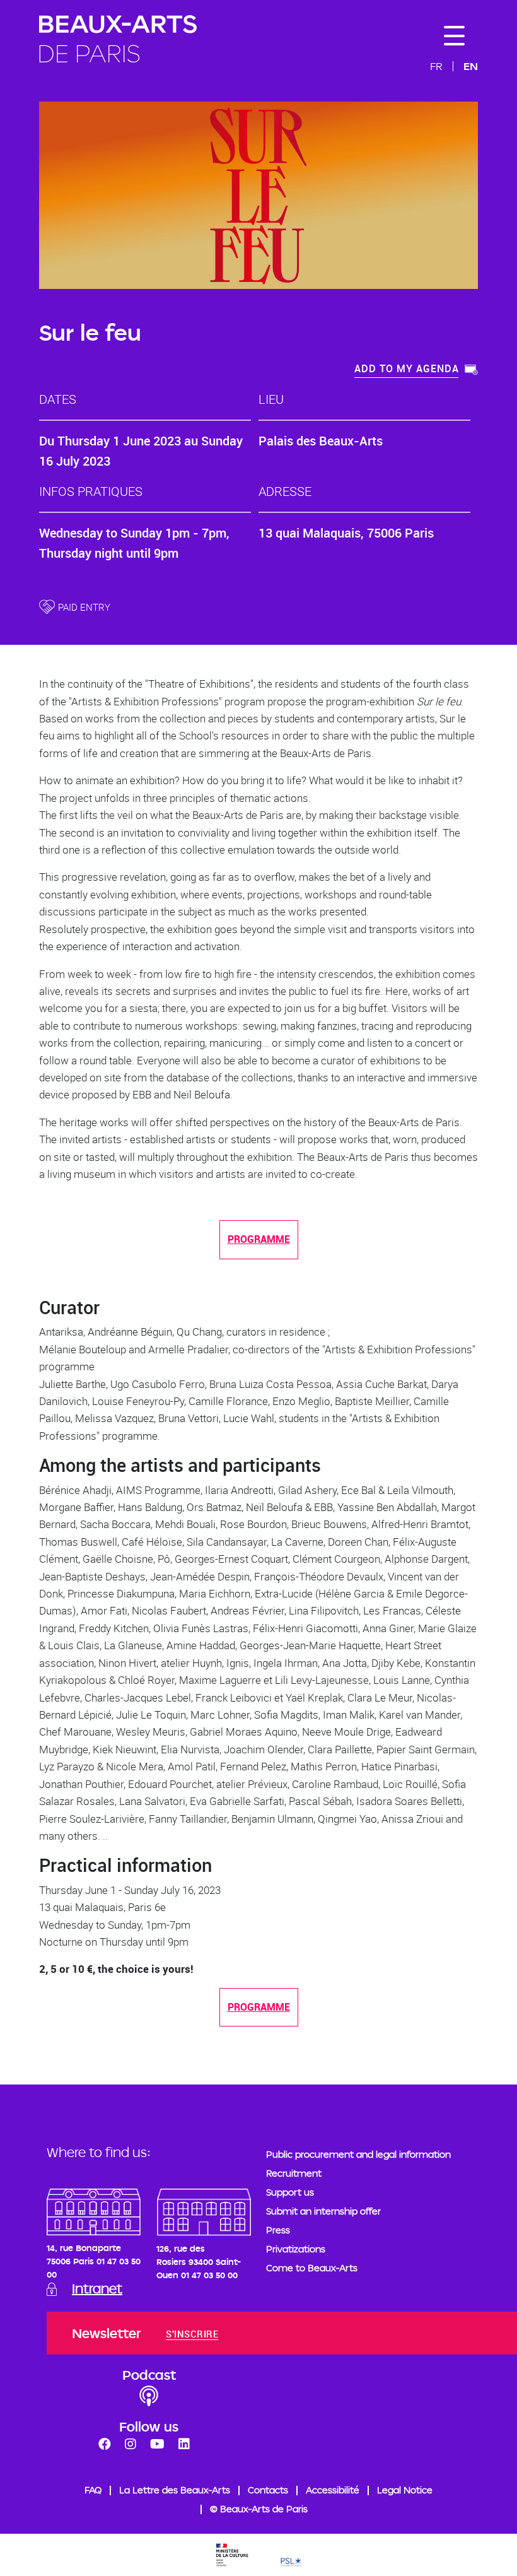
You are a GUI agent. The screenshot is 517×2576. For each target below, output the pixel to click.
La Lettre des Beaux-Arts (175, 2490)
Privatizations (296, 2249)
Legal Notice (405, 2490)
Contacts (268, 2490)
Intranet (97, 2288)
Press (278, 2230)
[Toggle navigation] (454, 36)
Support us (290, 2192)
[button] (416, 370)
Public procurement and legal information (358, 2154)
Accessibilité (333, 2490)
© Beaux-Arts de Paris (259, 2509)
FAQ (93, 2490)
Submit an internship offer (323, 2211)
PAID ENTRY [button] (84, 607)
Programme (259, 1239)
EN (471, 66)
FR (436, 66)
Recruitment (294, 2173)
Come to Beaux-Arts (312, 2268)
